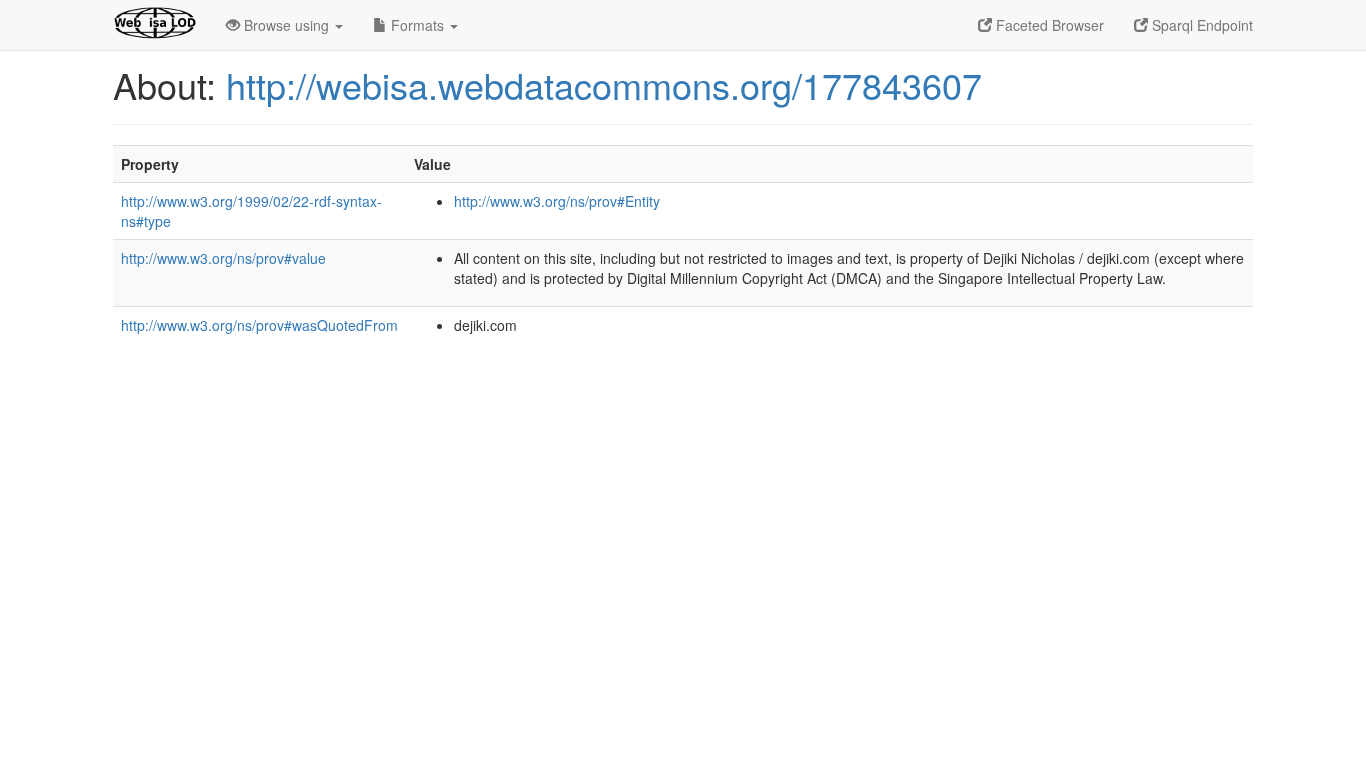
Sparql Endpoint (1200, 25)
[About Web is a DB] (154, 25)
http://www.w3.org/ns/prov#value (223, 258)
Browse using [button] (286, 25)
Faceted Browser (1048, 25)
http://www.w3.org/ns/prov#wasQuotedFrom (259, 325)
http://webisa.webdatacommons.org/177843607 (604, 84)
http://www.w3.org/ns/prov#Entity (557, 201)
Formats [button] (417, 25)
